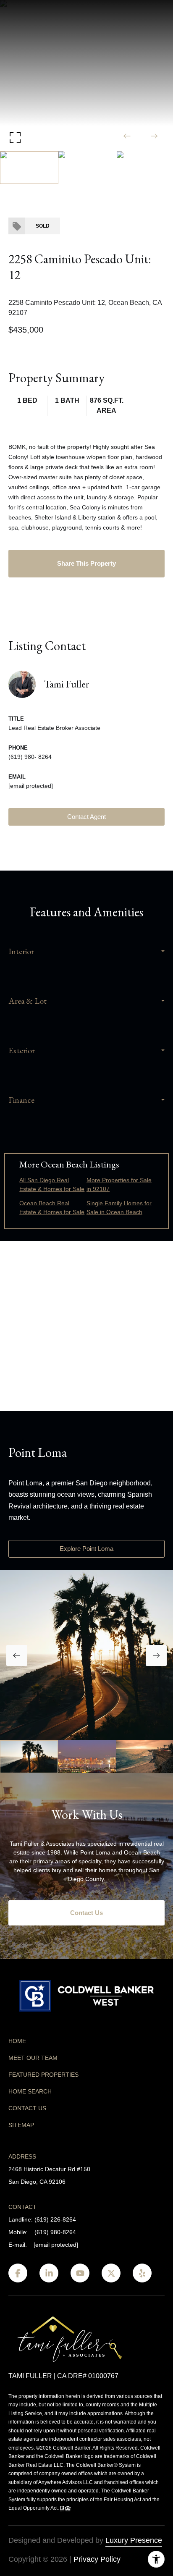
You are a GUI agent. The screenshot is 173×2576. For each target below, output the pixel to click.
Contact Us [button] (86, 1913)
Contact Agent (86, 817)
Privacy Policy (97, 2559)
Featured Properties (43, 2075)
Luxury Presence (134, 2540)
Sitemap (21, 2125)
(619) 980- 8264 (30, 757)
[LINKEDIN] (49, 2273)
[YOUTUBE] (80, 2273)
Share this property (86, 563)
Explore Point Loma (86, 1549)
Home (17, 2041)
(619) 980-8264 (55, 2232)
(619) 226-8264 (55, 2219)
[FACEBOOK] (18, 2273)
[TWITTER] (111, 2273)
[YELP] (142, 2273)
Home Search (30, 2091)
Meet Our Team (33, 2058)
